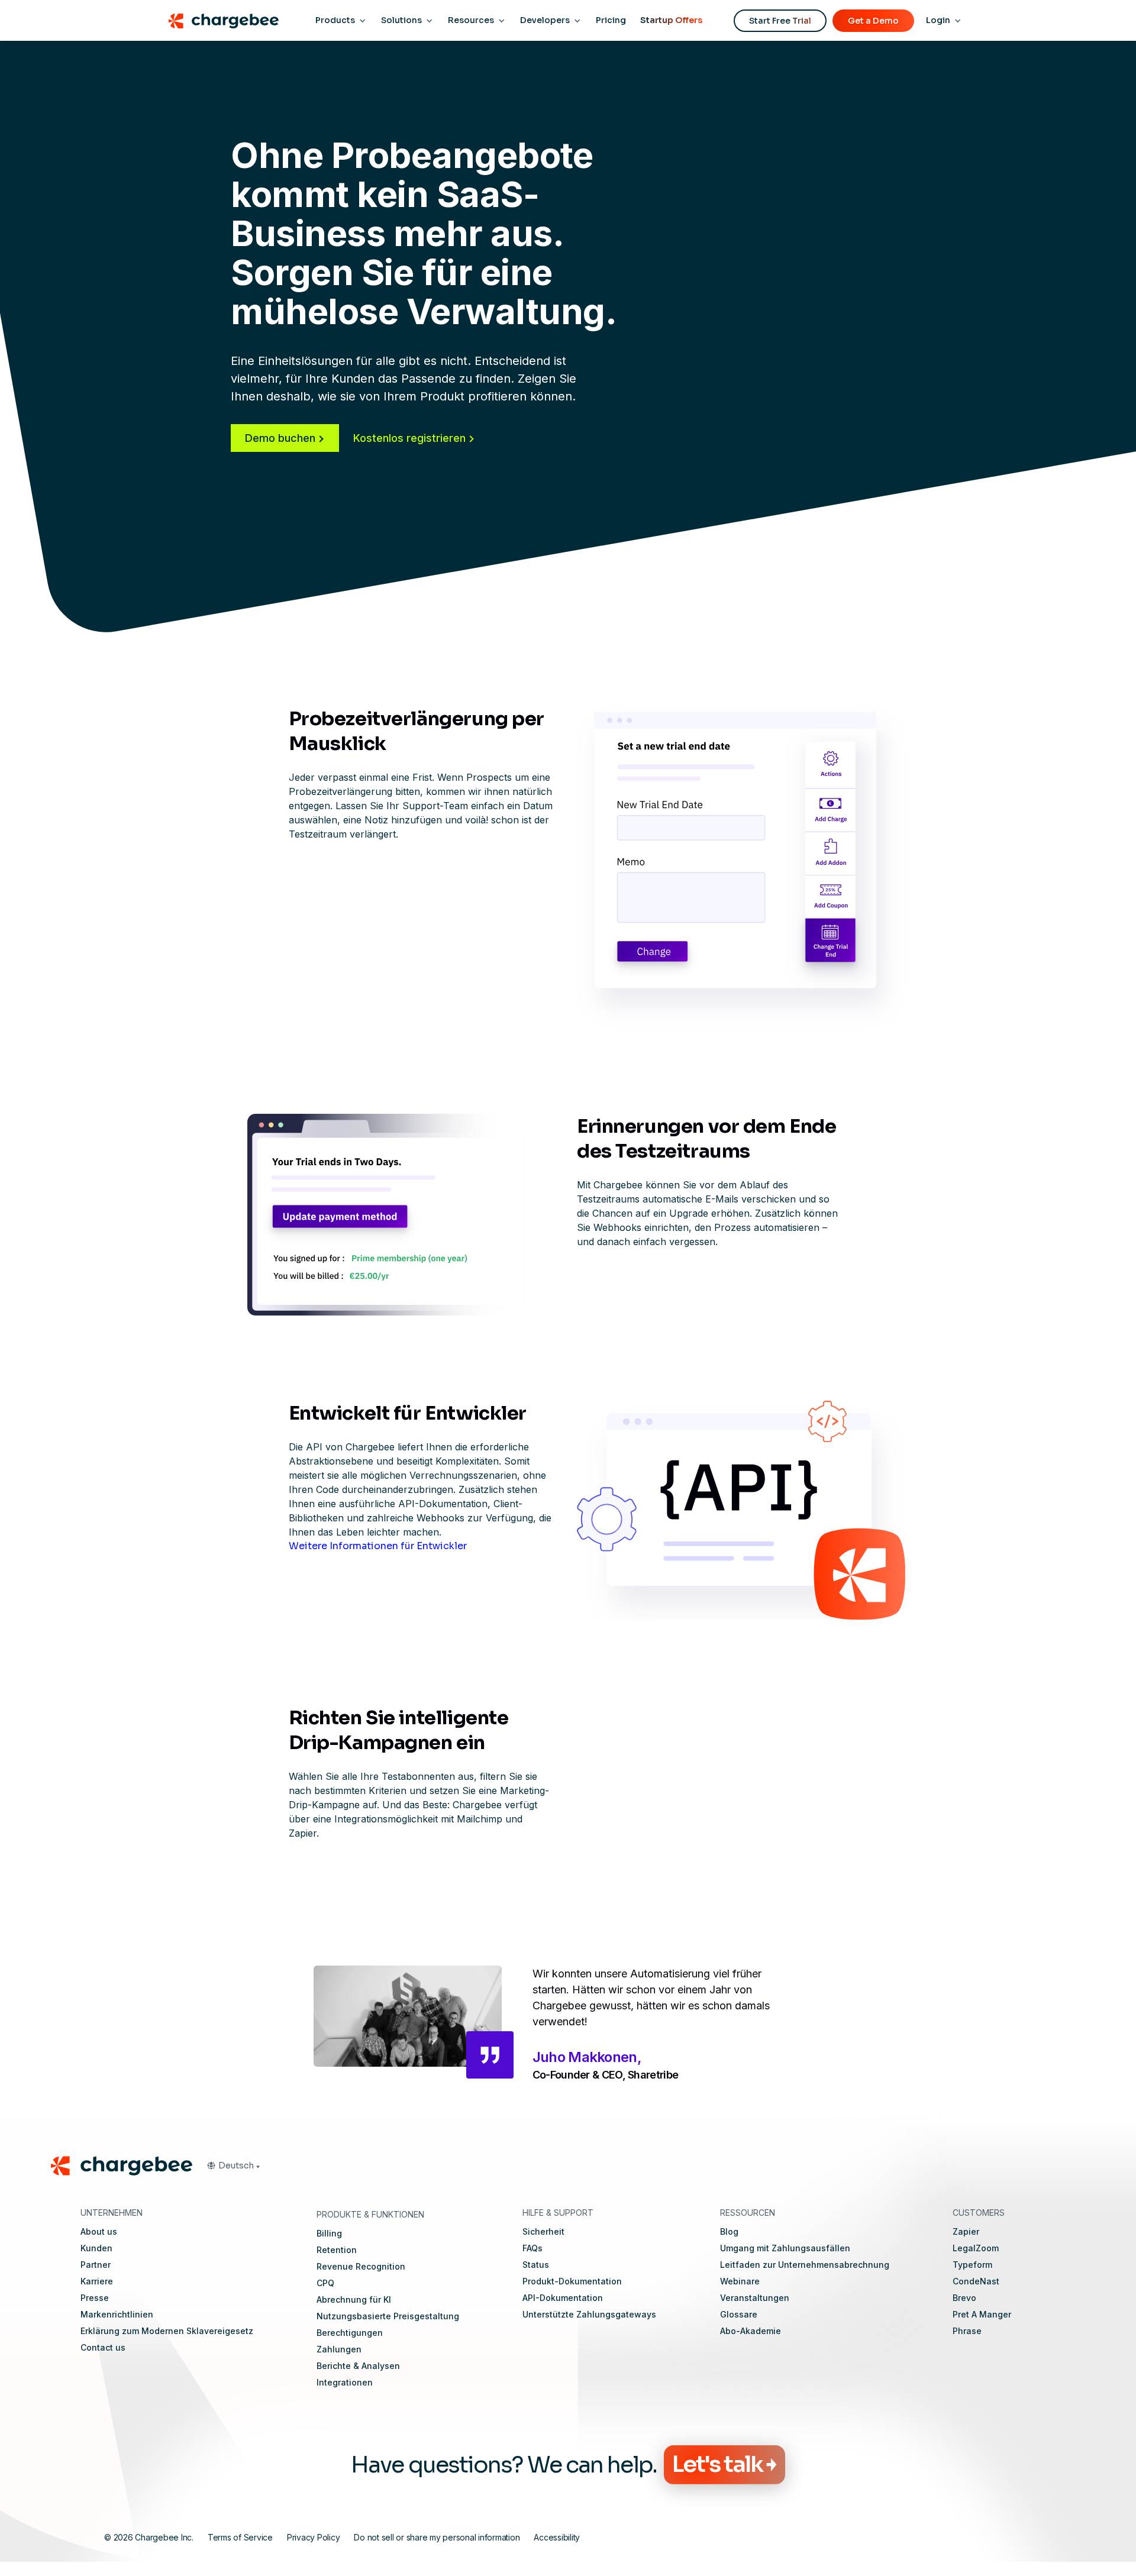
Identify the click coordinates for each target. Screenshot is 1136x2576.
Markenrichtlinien (117, 2314)
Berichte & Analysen (358, 2366)
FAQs (532, 2248)
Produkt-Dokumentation (572, 2281)
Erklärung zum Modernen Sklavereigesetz (167, 2331)
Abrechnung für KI (354, 2299)
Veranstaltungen (755, 2298)
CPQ (325, 2283)
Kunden (96, 2248)
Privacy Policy (314, 2537)
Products (335, 20)
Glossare (739, 2314)
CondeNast (976, 2281)
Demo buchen (280, 438)
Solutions (401, 20)
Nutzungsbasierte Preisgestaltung (388, 2316)
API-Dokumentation (563, 2298)
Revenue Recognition (361, 2266)
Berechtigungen (350, 2333)
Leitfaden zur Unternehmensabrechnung (805, 2265)
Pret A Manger (982, 2314)
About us (99, 2231)
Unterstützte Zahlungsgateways (589, 2314)
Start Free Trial (780, 21)
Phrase (967, 2331)
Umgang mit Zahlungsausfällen (785, 2248)
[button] (233, 2165)
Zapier (966, 2231)
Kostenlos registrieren (409, 438)
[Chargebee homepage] (223, 21)
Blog (729, 2231)
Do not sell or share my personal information (437, 2537)
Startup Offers (671, 20)
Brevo (964, 2298)
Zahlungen (339, 2349)
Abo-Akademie (751, 2331)
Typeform (972, 2265)
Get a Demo (873, 21)
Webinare (740, 2281)
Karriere (97, 2281)
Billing (329, 2233)
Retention (337, 2250)
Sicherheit (543, 2231)
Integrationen (345, 2382)
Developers (545, 20)
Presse (95, 2298)
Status (536, 2265)
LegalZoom (976, 2248)
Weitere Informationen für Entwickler (378, 1546)
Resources (471, 20)
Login (938, 20)
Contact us (103, 2347)
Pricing (611, 20)
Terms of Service (240, 2537)
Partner (96, 2265)
